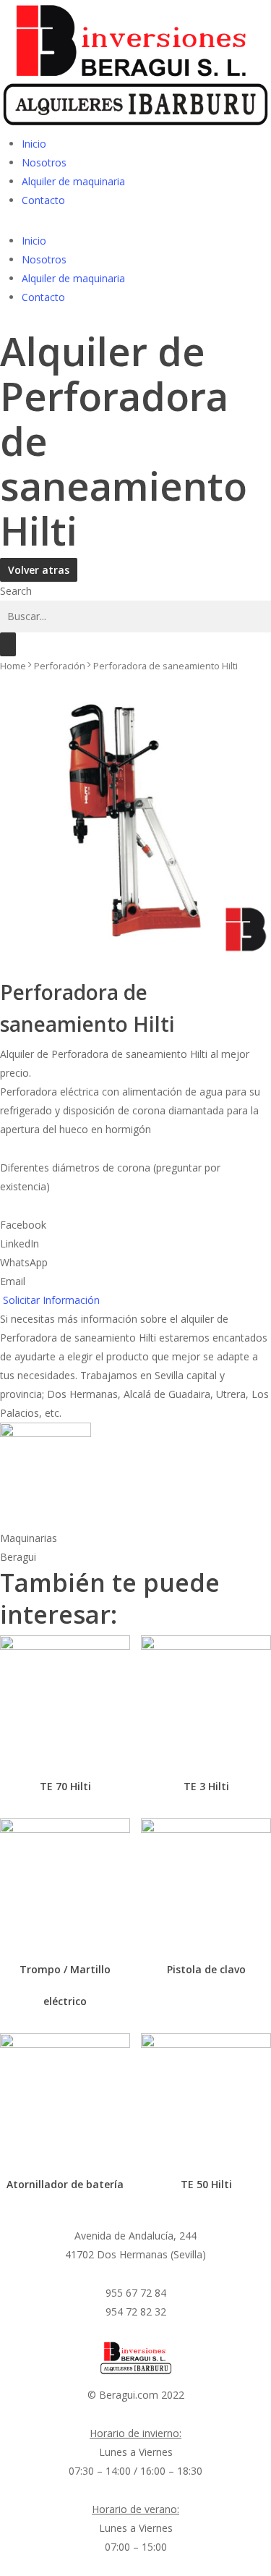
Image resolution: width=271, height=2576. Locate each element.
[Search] (8, 644)
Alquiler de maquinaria (73, 181)
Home (13, 666)
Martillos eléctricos (64, 1753)
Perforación (60, 666)
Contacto (43, 200)
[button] (135, 1225)
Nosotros (44, 162)
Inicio (34, 144)
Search (16, 591)
